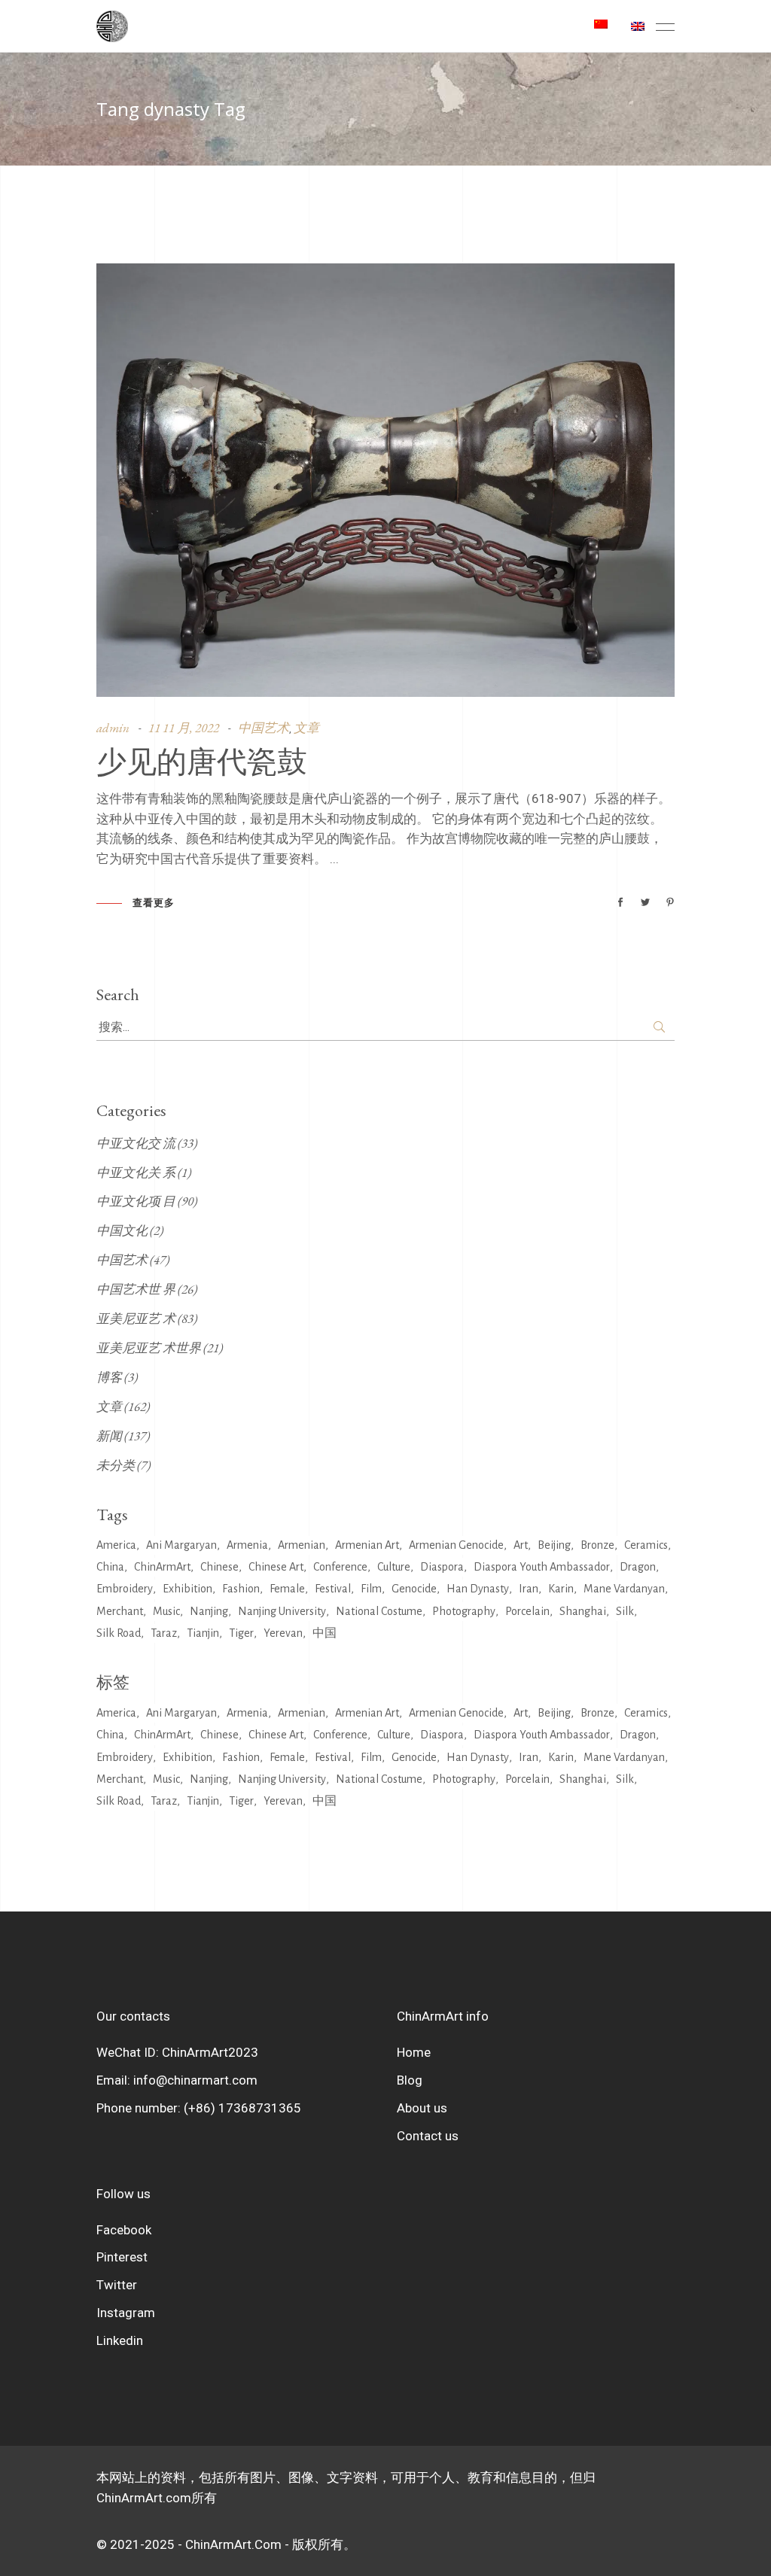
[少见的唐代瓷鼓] (385, 480)
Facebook (124, 2230)
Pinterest (122, 2257)
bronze (597, 1545)
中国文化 (122, 1230)
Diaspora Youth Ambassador (542, 1567)
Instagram (126, 2313)
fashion (241, 1589)
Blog (410, 2080)
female (287, 1589)
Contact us (428, 2136)
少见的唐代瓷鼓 (202, 760)
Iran (529, 1589)
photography (464, 1611)
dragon (638, 1567)
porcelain (527, 1611)
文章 (306, 728)
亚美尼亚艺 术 (136, 1318)
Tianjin (203, 1633)
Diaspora (442, 1567)
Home (414, 2052)
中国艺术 (264, 728)
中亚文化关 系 (136, 1172)
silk (625, 1611)
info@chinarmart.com (195, 2080)
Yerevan (283, 1633)
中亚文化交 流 (136, 1143)
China (110, 1567)
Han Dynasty (478, 1589)
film (371, 1589)
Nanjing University (282, 1611)
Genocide (414, 1589)
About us (422, 2108)
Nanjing (209, 1611)
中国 (325, 1633)
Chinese (219, 1567)
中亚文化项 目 (136, 1201)
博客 (109, 1377)
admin (113, 728)
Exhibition (187, 1589)
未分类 (116, 1465)
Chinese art (276, 1567)
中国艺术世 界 (136, 1289)
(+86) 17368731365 (242, 2108)
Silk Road (119, 1633)
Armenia (247, 1545)
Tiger (241, 1633)
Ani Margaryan (181, 1545)
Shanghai (583, 1611)
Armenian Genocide (456, 1545)
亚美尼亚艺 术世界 (149, 1348)
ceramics (646, 1545)
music (166, 1611)
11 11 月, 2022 (184, 728)
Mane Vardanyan (624, 1589)
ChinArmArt (162, 1567)
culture (394, 1567)
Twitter (117, 2285)
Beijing (554, 1545)
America (116, 1545)
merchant (120, 1611)
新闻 (109, 1436)
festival (333, 1589)
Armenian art (367, 1545)
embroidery (125, 1589)
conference (340, 1567)
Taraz (164, 1633)
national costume (379, 1611)
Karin (561, 1589)
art (521, 1545)
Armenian (302, 1545)
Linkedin (120, 2340)
